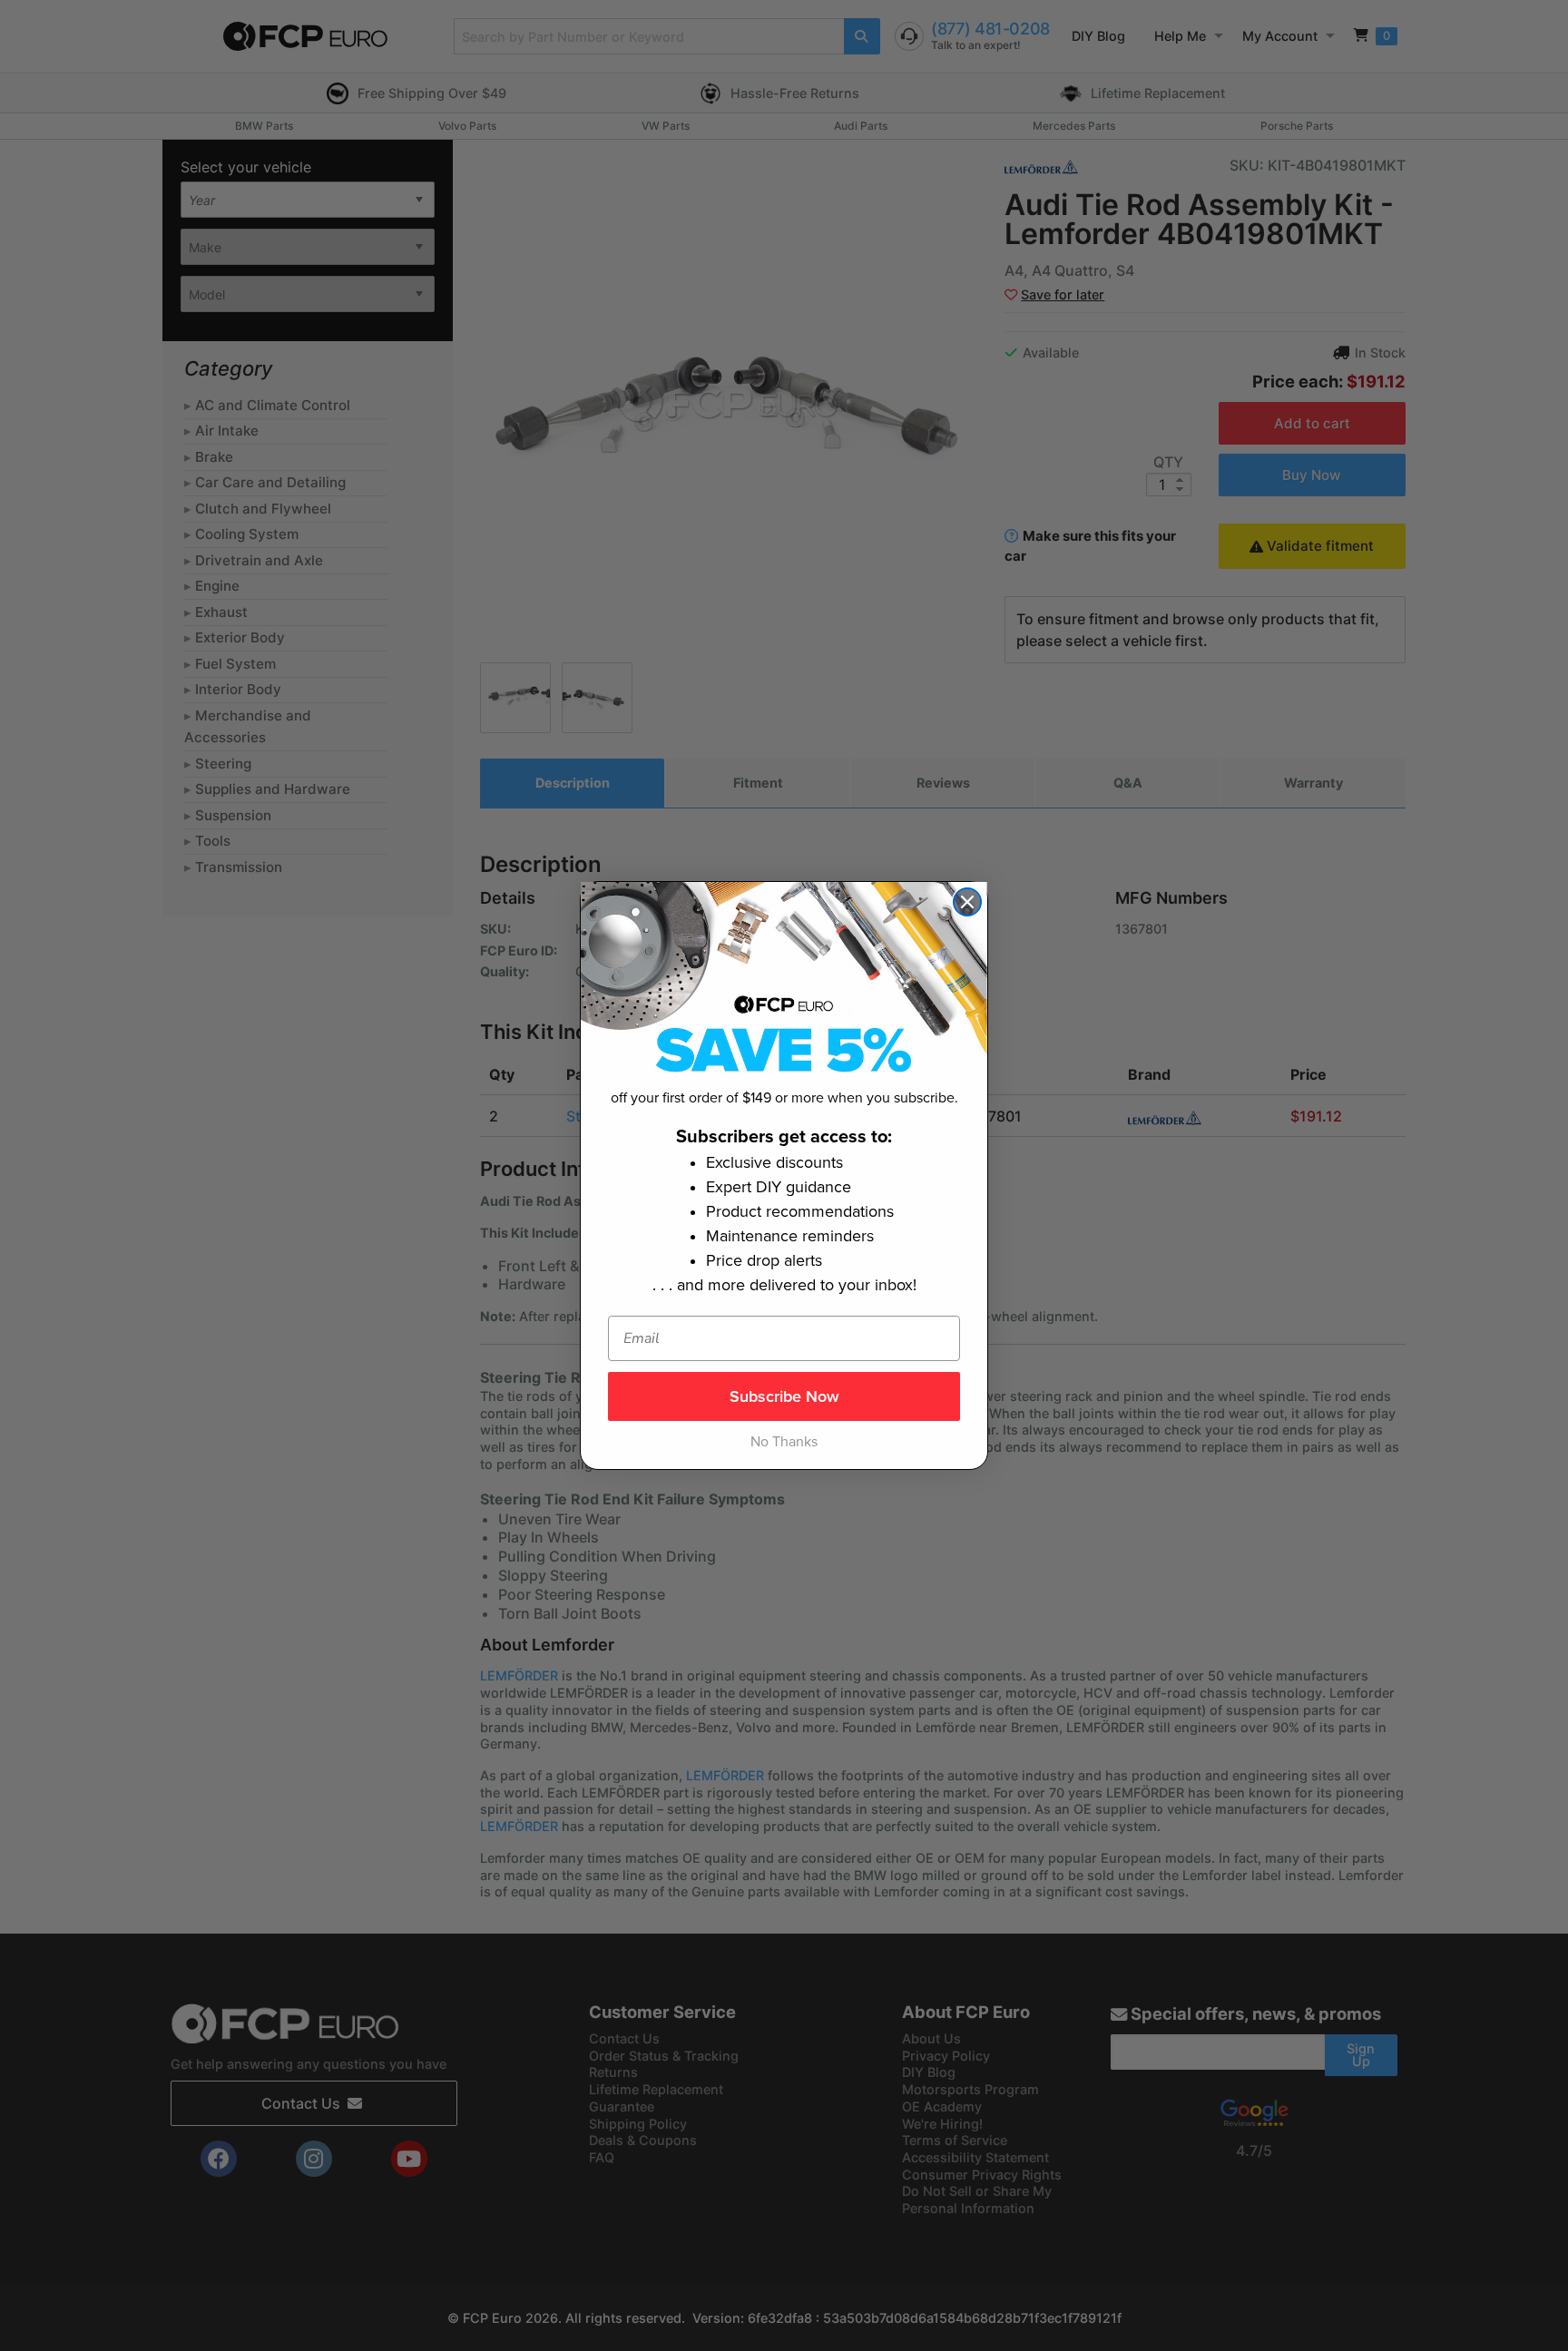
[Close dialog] (967, 902)
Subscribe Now (784, 1396)
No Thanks (784, 1442)
